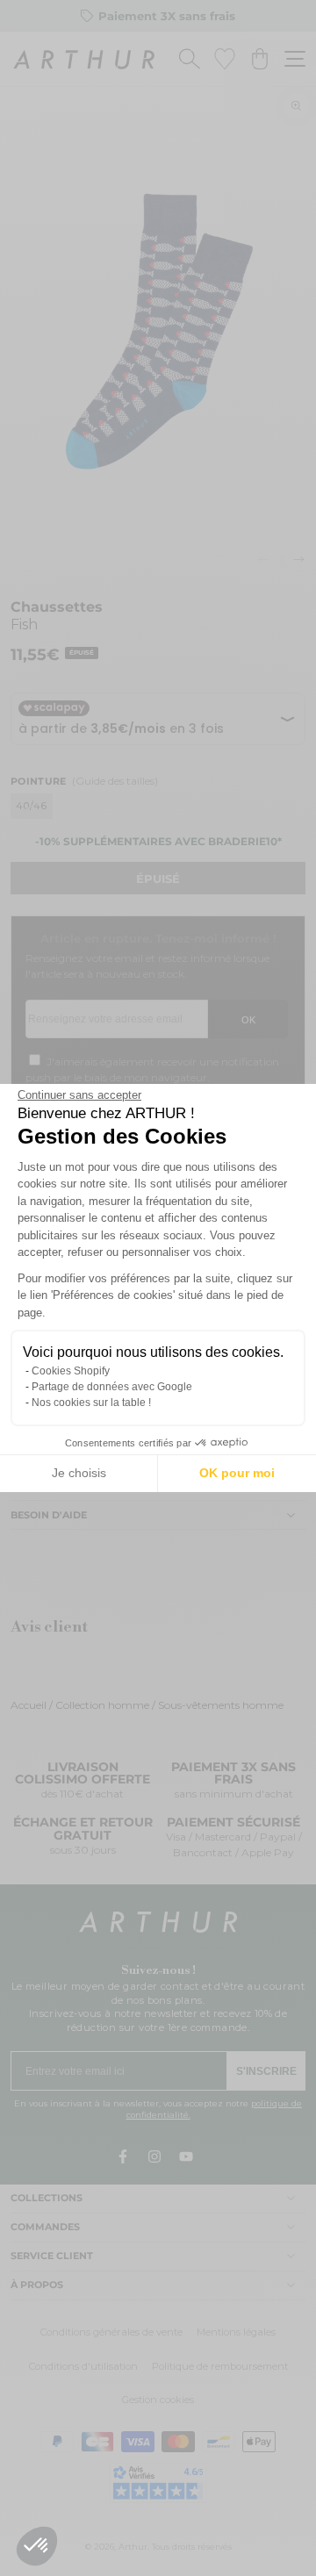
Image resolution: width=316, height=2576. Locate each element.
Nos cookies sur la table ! (91, 1403)
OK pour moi (237, 1473)
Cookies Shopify (71, 1371)
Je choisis (79, 1473)
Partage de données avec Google (112, 1387)
